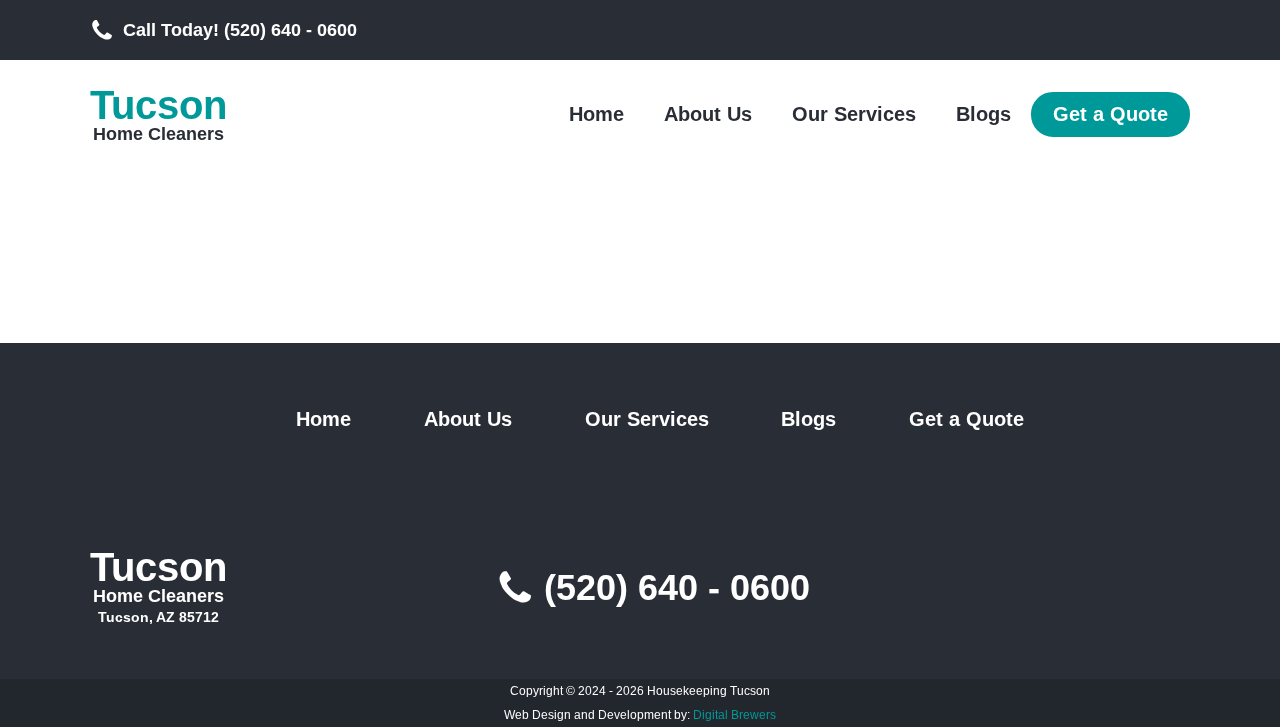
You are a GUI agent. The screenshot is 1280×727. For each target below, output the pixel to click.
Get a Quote (1110, 114)
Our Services (854, 114)
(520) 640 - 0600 (677, 588)
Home (596, 114)
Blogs (983, 114)
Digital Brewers (734, 715)
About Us (708, 114)
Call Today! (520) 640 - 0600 (240, 30)
